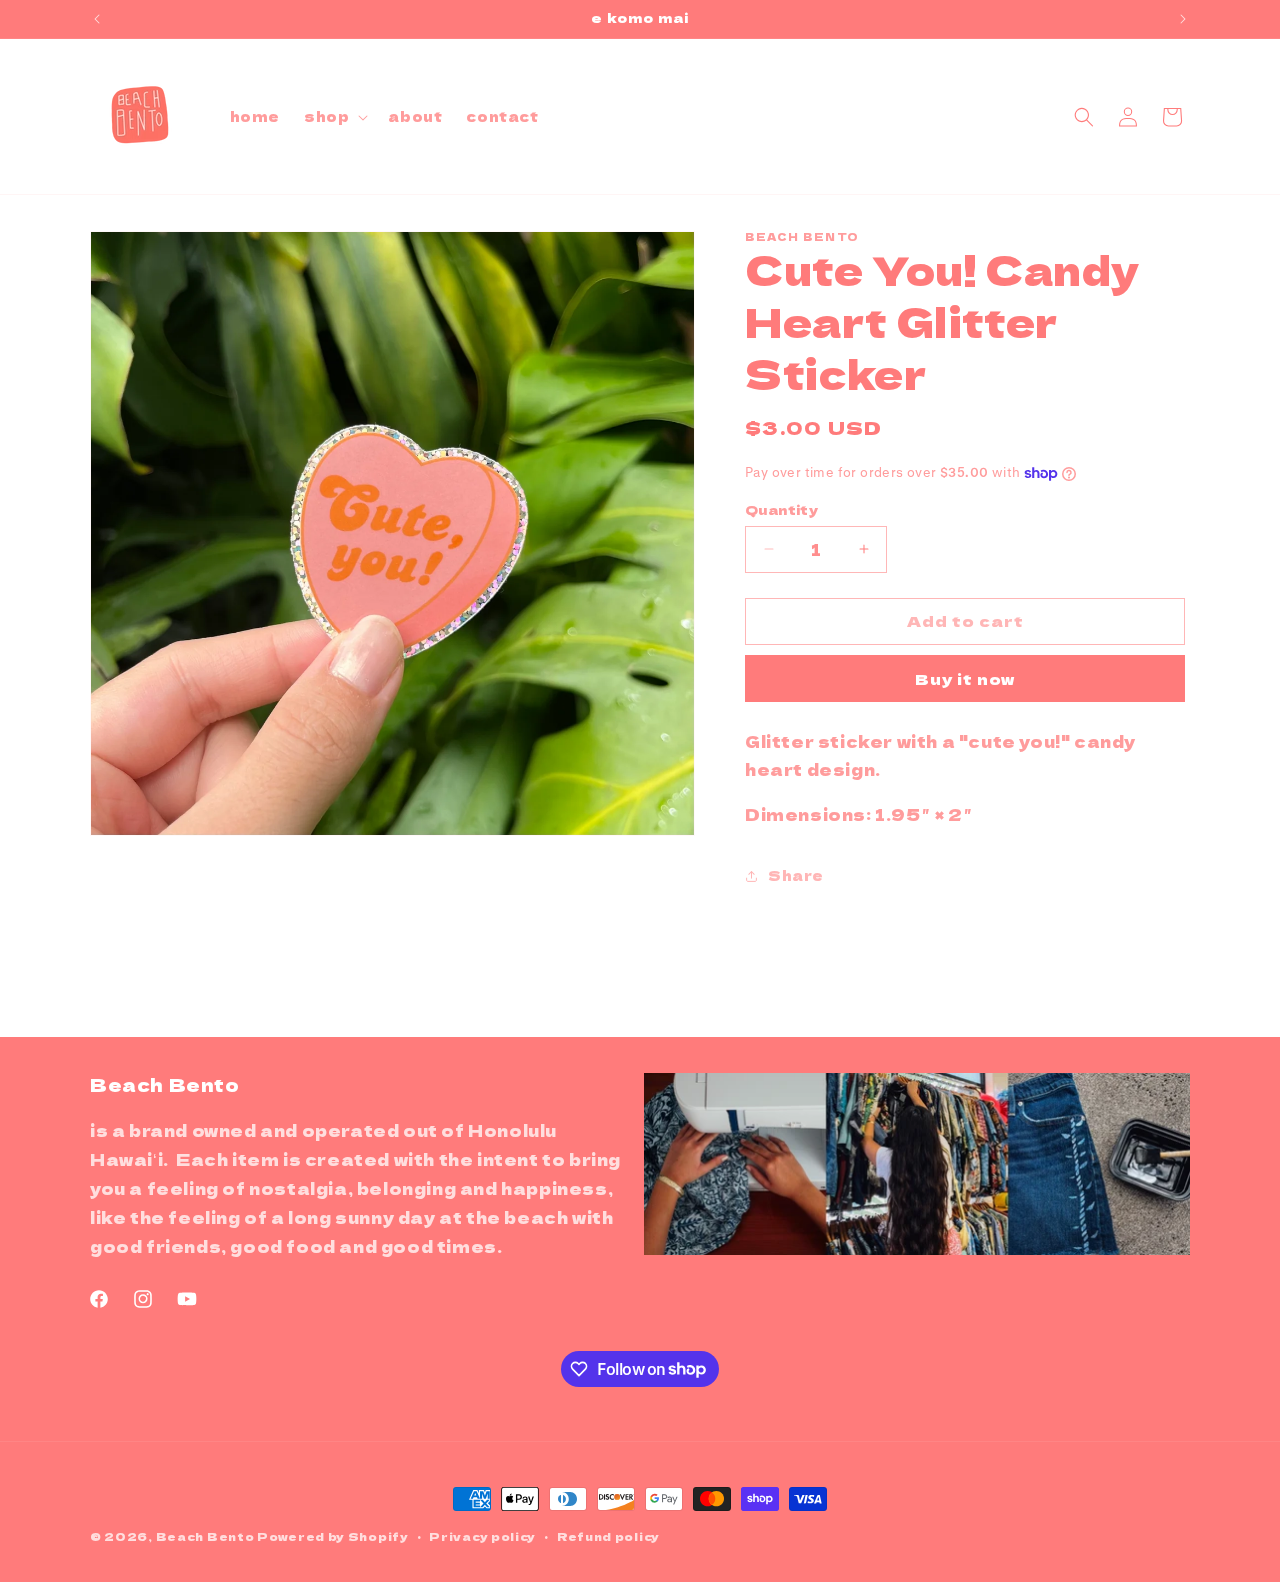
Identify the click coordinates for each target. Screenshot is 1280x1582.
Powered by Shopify (333, 1536)
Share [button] (796, 875)
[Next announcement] (1183, 19)
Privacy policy (482, 1535)
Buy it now (965, 678)
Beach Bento (205, 1536)
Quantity (781, 509)
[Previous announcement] (97, 19)
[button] (334, 116)
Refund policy (608, 1535)
